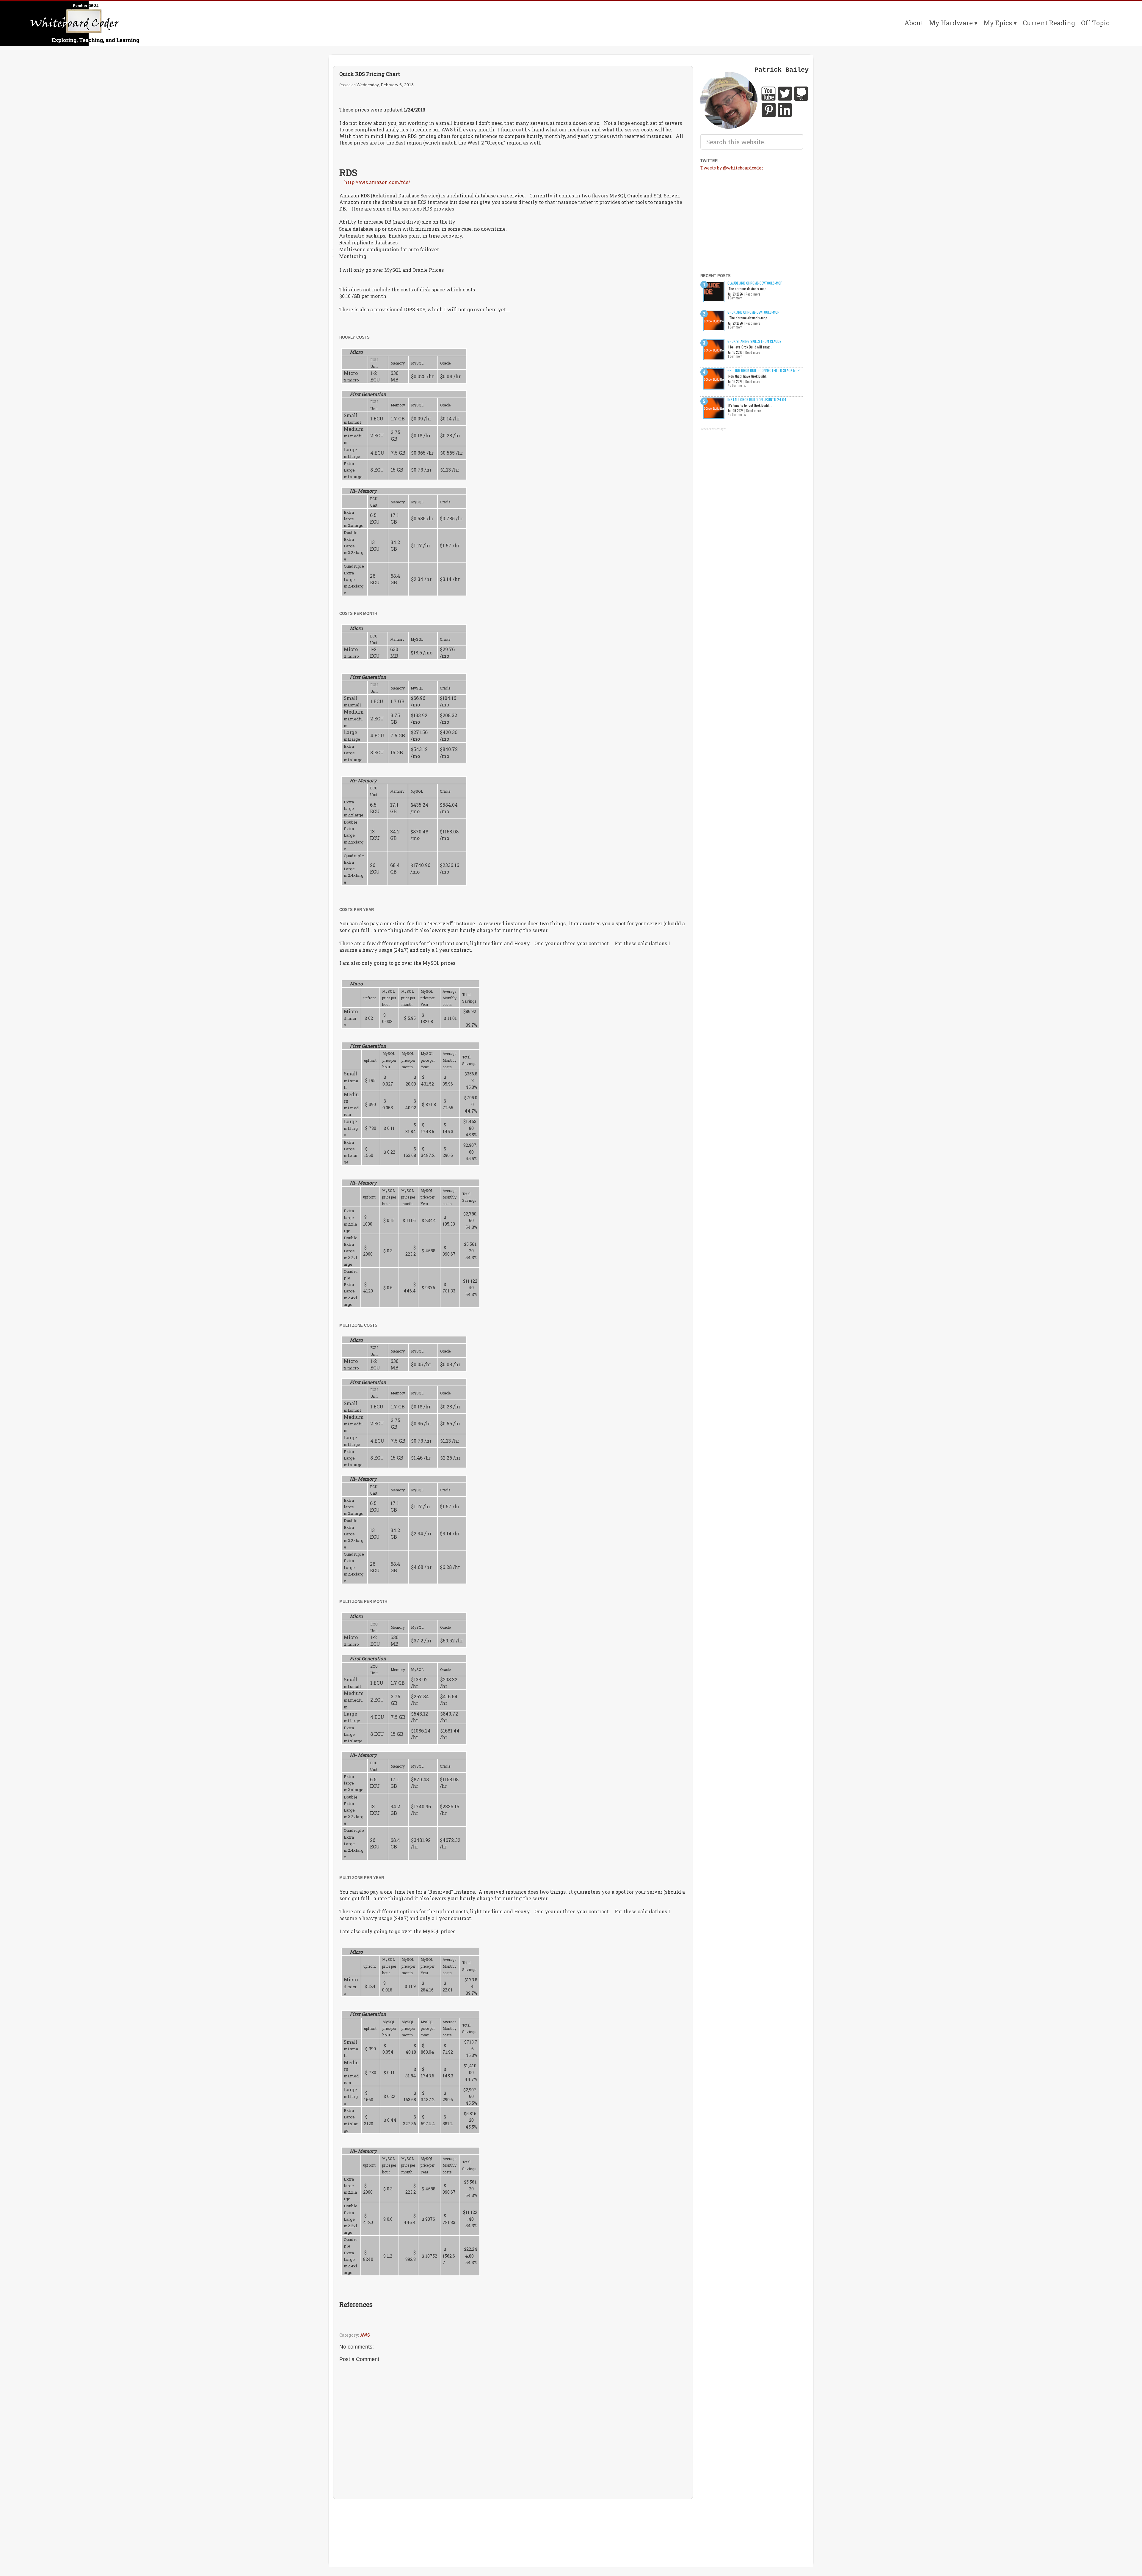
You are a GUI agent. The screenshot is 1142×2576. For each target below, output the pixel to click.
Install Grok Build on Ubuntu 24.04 (757, 399)
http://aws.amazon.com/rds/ (377, 182)
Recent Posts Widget (713, 429)
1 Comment (735, 298)
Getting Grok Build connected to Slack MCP (764, 370)
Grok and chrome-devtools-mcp (753, 312)
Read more (753, 294)
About (914, 23)
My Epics (998, 23)
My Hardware (951, 23)
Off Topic (1095, 23)
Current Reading (1049, 23)
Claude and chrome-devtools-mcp (755, 283)
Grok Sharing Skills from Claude (754, 341)
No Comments (737, 385)
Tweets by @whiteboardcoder (732, 168)
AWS (365, 2335)
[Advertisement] (513, 2521)
